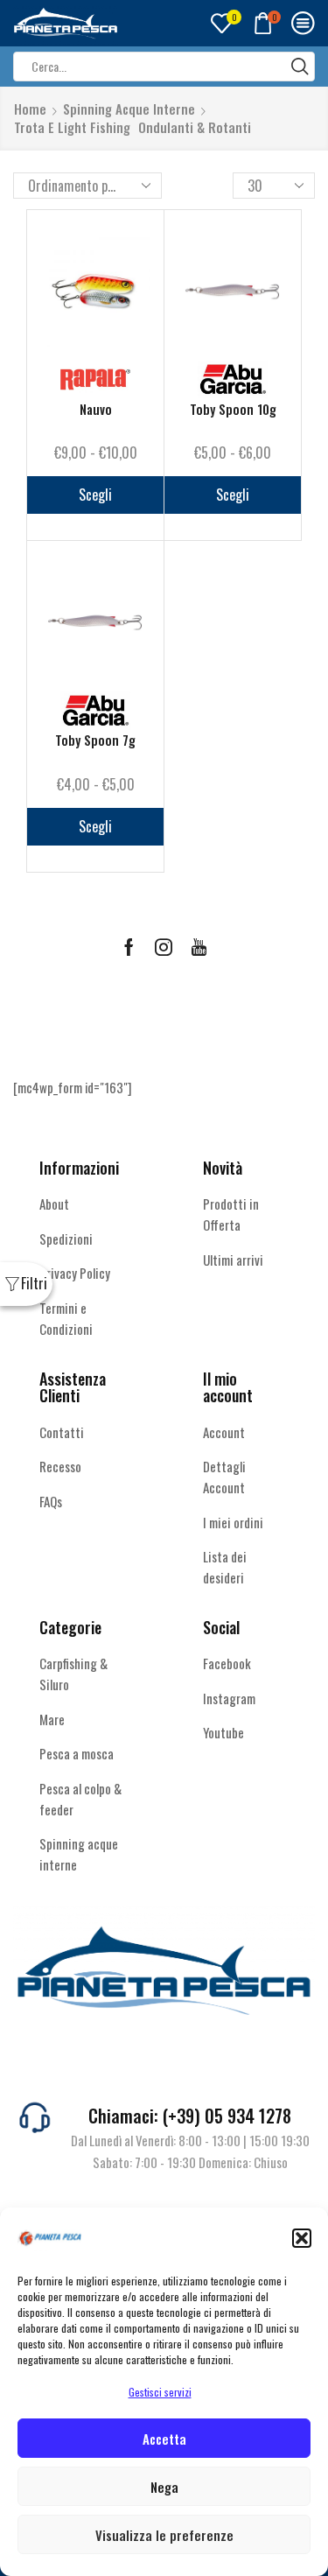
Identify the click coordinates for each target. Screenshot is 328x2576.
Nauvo (96, 409)
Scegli (95, 495)
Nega (164, 2487)
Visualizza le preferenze (164, 2535)
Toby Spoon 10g (233, 409)
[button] (302, 2238)
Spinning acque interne (129, 109)
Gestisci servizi (160, 2392)
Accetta (164, 2439)
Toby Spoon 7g (95, 740)
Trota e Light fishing (72, 127)
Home (30, 109)
